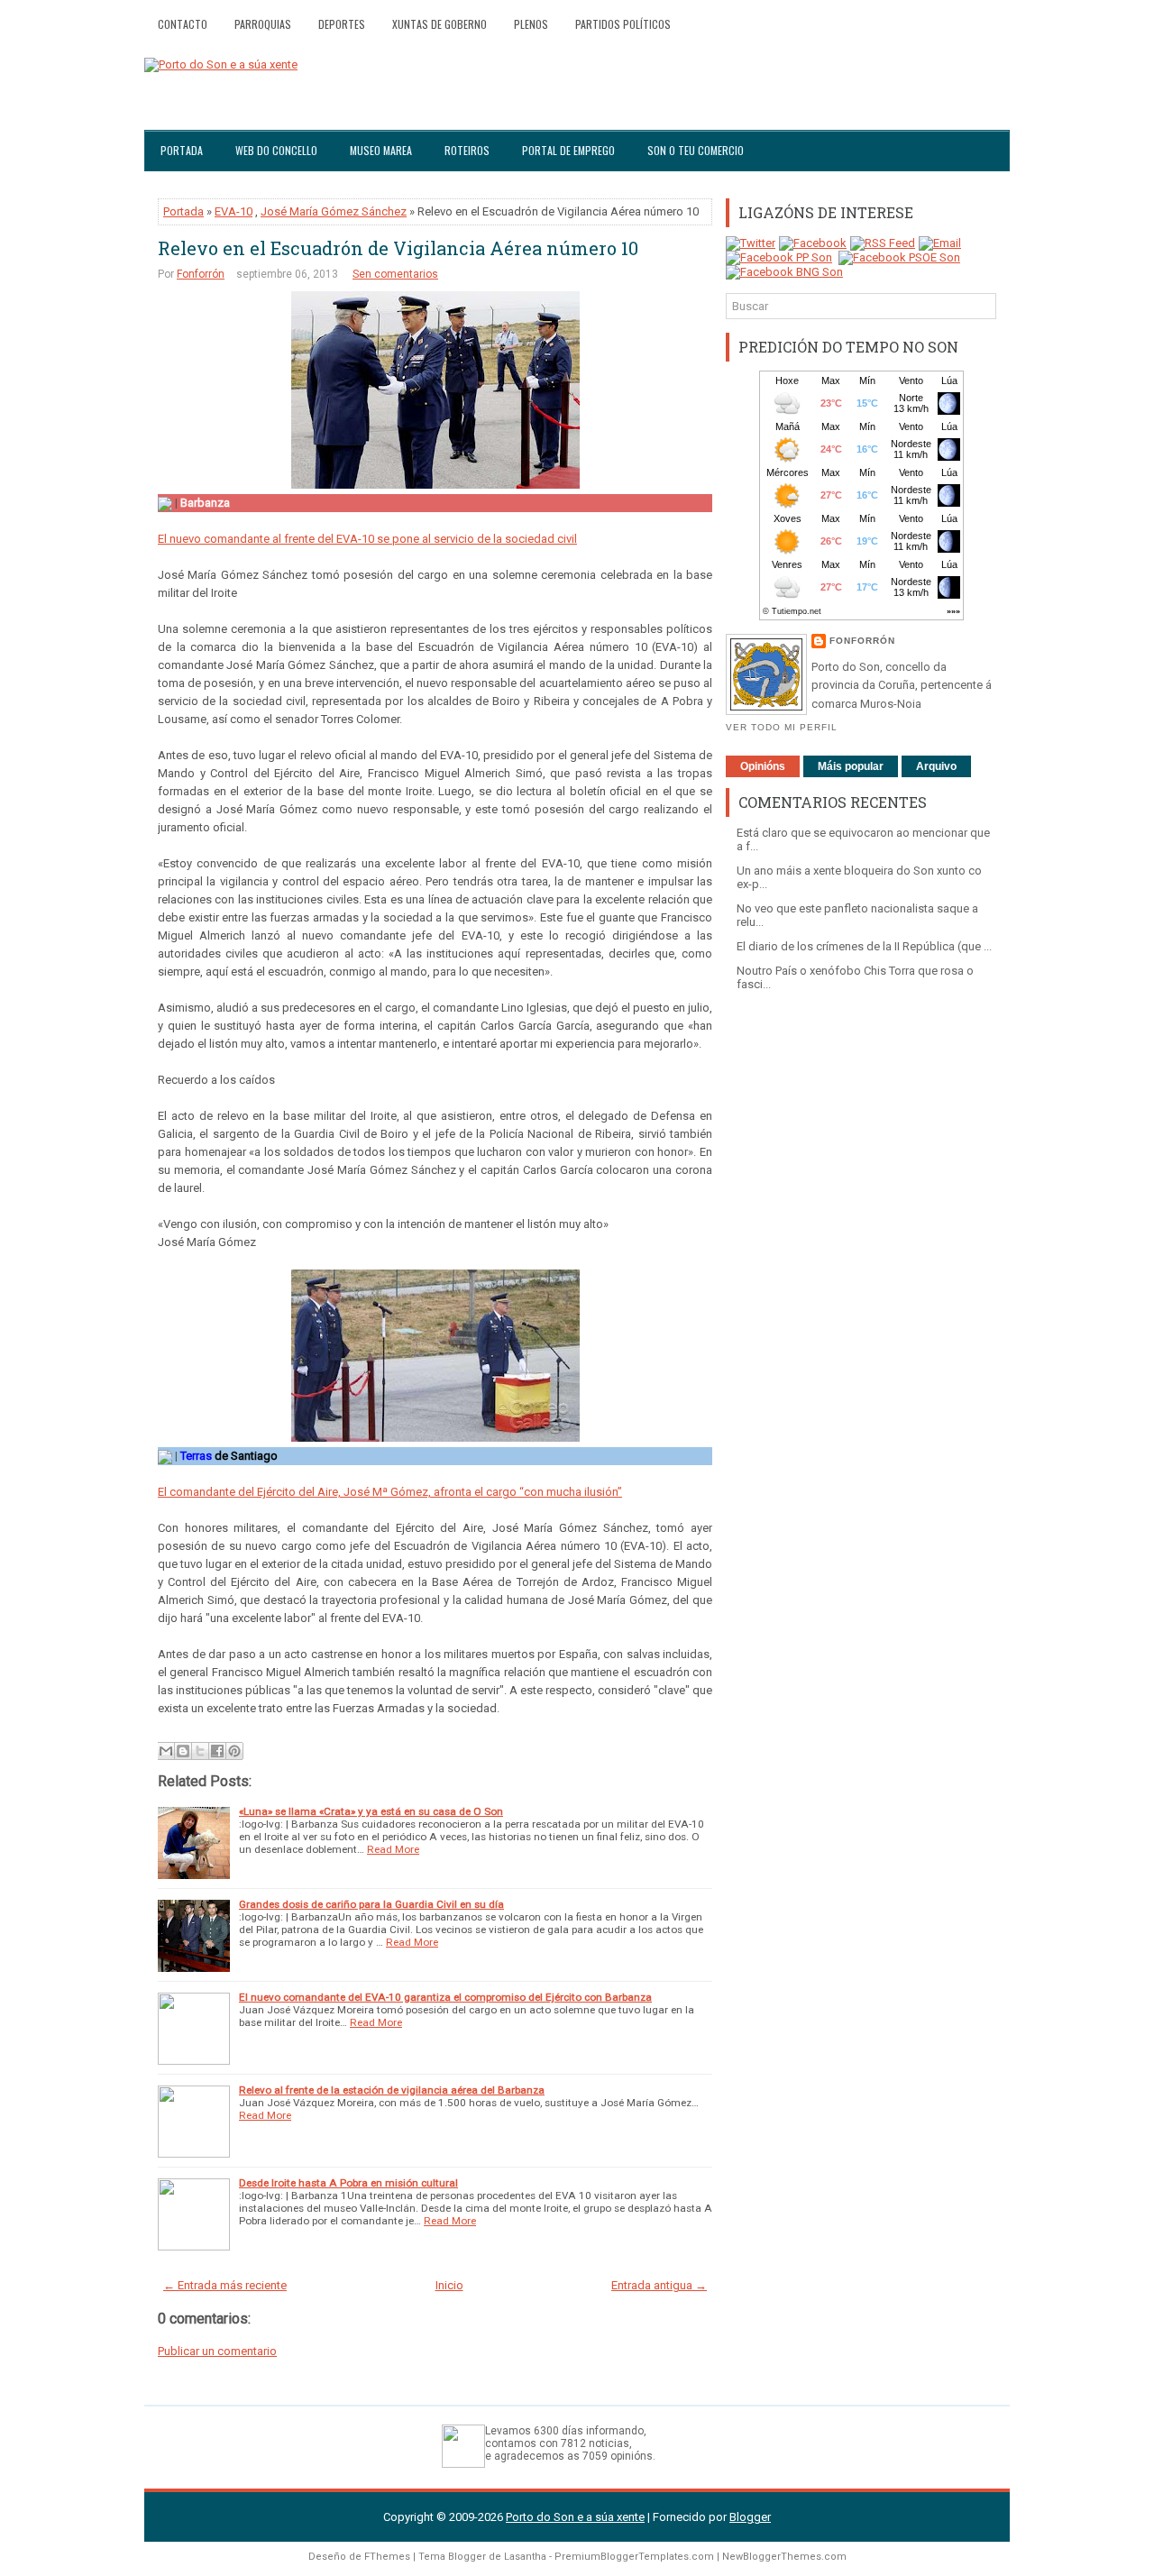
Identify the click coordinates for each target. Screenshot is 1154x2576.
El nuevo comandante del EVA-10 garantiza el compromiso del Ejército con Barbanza (445, 1997)
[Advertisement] (861, 1285)
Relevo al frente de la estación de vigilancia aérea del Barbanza (392, 2090)
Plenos (531, 24)
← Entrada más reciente (225, 2285)
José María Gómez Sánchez (334, 211)
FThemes (387, 2557)
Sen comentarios (395, 274)
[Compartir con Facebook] (217, 1751)
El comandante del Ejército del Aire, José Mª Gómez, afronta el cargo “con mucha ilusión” (390, 1492)
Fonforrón (201, 274)
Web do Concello (276, 150)
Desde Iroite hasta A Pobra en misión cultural (348, 2183)
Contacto (183, 24)
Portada (182, 150)
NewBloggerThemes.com (784, 2557)
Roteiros (467, 150)
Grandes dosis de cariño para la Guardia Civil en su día (371, 1904)
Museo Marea (381, 150)
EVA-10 (234, 211)
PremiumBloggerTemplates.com (634, 2557)
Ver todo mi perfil (782, 727)
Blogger (750, 2517)
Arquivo (936, 766)
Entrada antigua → (659, 2285)
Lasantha (525, 2557)
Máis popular (851, 766)
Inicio (449, 2285)
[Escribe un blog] (183, 1751)
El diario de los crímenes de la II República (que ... (864, 946)
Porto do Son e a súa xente (575, 2517)
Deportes (342, 24)
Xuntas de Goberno (440, 24)
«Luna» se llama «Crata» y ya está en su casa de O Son (371, 1811)
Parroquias (263, 24)
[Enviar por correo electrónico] (166, 1751)
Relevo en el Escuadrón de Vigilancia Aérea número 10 (398, 248)
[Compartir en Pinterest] (234, 1751)
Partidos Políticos (623, 24)
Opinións (763, 766)
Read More (393, 1849)
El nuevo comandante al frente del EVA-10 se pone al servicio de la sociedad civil (367, 539)
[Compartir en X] (200, 1751)
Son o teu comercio (696, 150)
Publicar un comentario (217, 2351)
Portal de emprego (568, 150)
